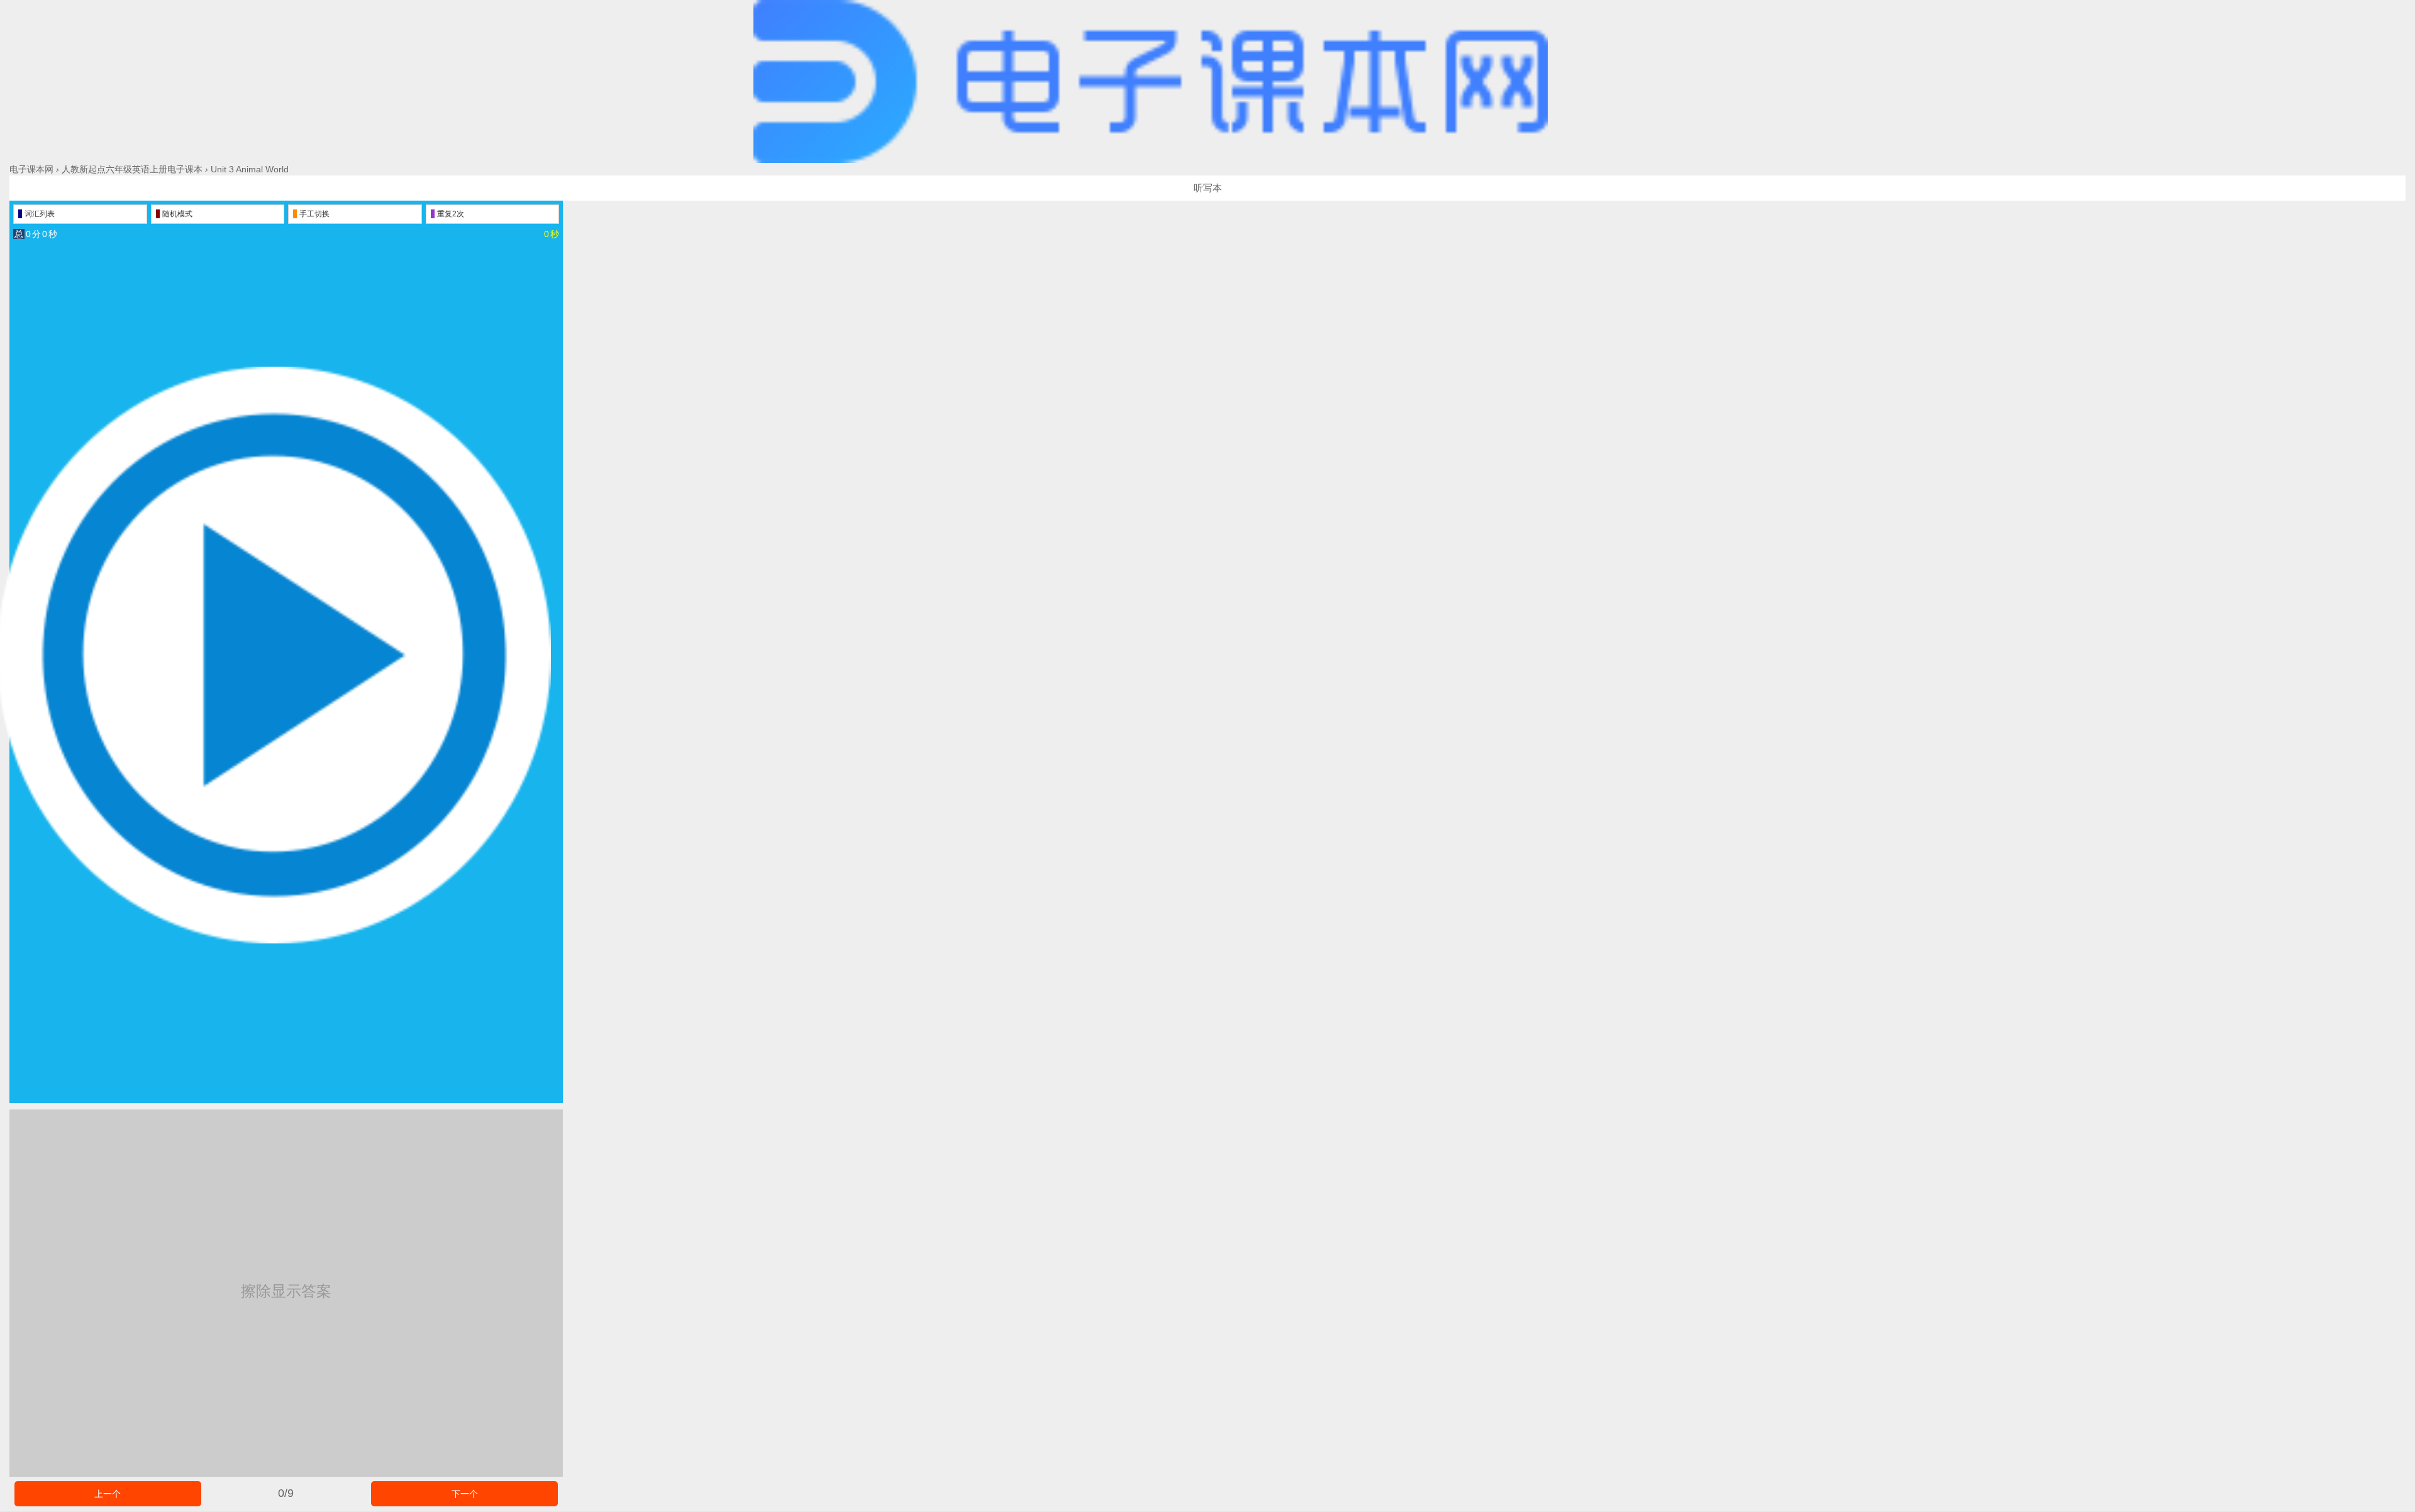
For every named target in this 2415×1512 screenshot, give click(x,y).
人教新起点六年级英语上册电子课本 (132, 169)
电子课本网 (31, 169)
